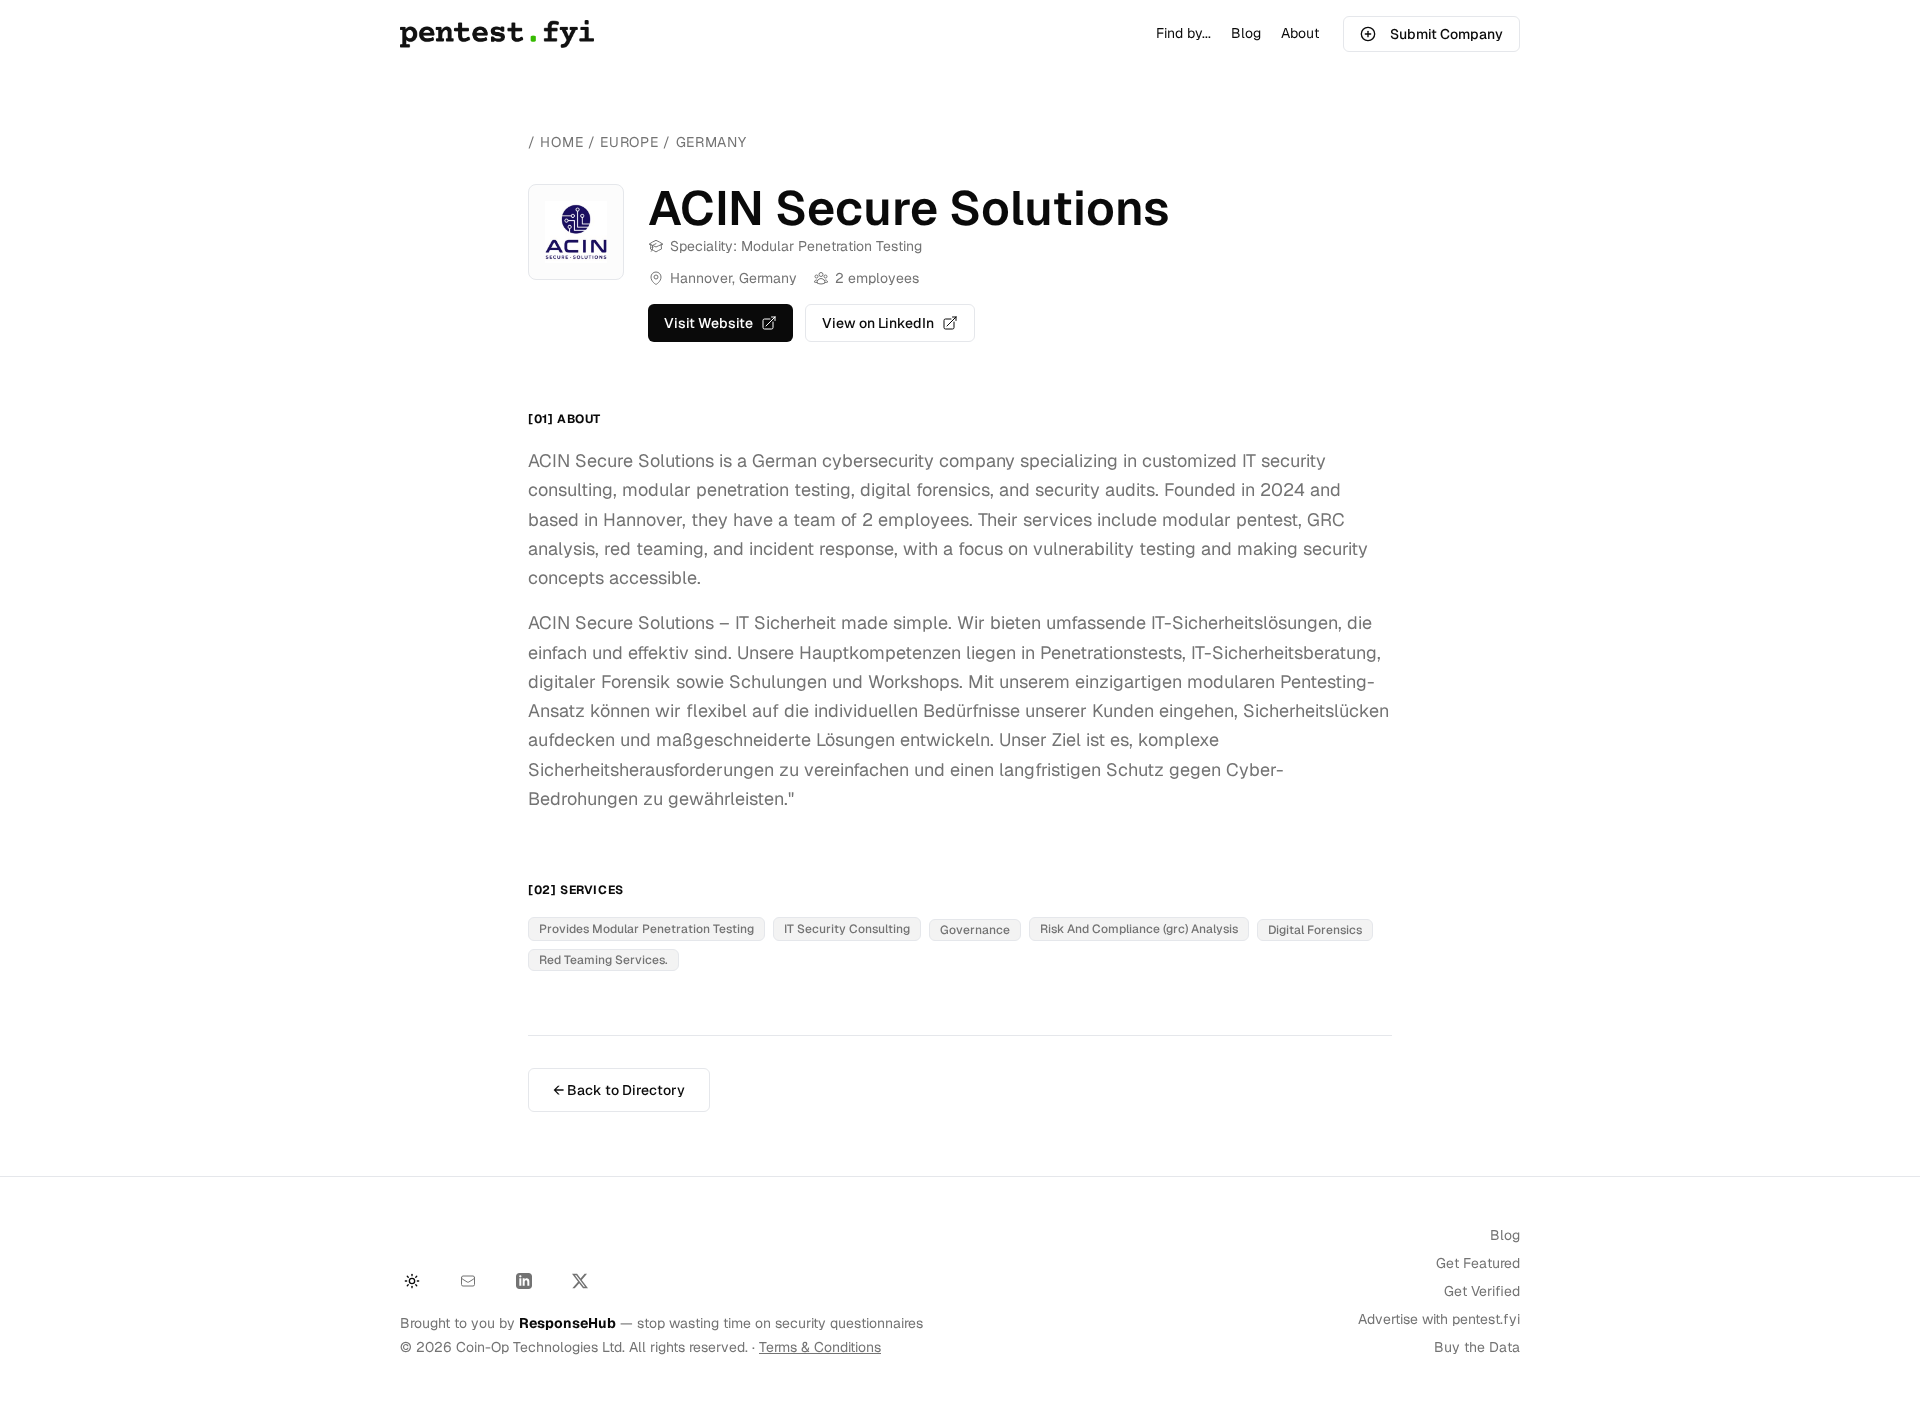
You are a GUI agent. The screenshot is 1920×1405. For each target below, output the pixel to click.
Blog (1246, 33)
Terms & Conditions (820, 1347)
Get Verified (1482, 1291)
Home (561, 142)
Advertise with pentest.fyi (1439, 1319)
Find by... (1183, 33)
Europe (631, 142)
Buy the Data (1477, 1347)
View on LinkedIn (878, 323)
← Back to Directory (619, 1090)
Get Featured (1478, 1263)
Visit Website (708, 323)
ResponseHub (567, 1323)
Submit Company (1446, 34)
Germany (711, 142)
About (1300, 33)
